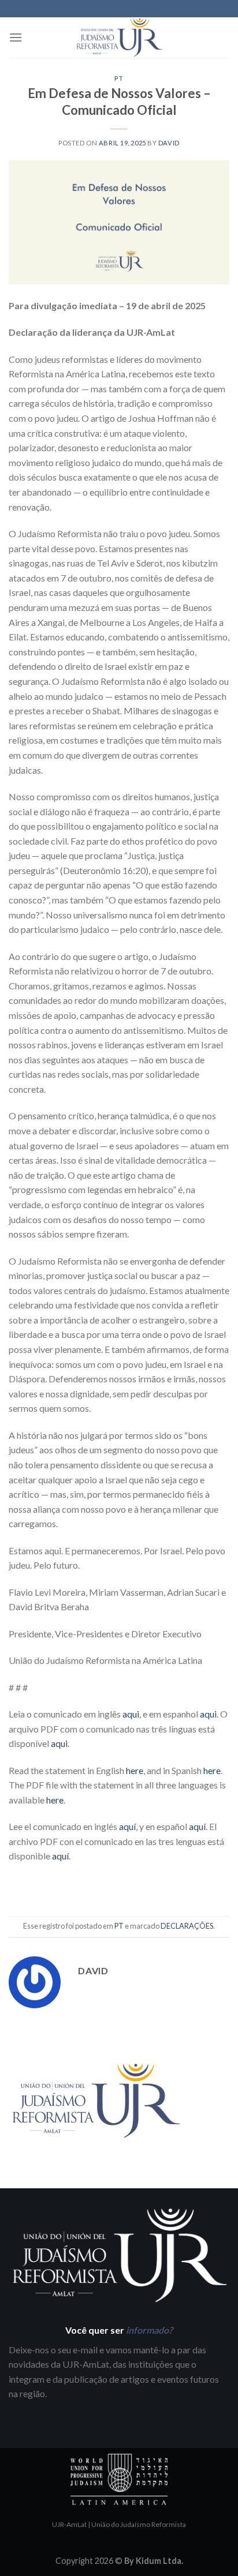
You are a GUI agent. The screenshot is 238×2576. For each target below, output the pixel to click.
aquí (127, 1826)
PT (119, 78)
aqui (131, 1714)
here (135, 1770)
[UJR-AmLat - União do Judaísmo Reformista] (119, 38)
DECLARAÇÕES (187, 1926)
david (169, 143)
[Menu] (16, 37)
